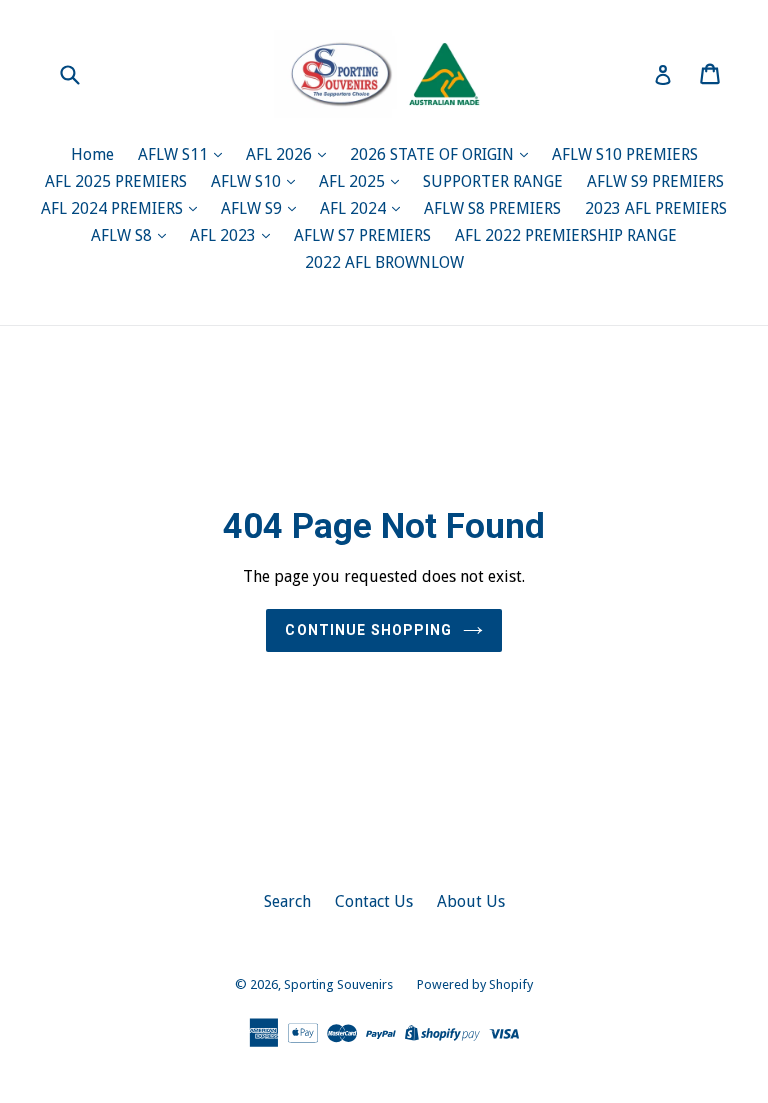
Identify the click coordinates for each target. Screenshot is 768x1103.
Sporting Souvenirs (338, 984)
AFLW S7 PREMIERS (362, 235)
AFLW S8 (123, 235)
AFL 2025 (354, 181)
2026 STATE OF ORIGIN (434, 154)
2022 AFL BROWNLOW (384, 262)
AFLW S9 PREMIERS (655, 181)
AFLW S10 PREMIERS (625, 154)
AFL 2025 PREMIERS (116, 181)
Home (92, 154)
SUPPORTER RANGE (493, 181)
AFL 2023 (225, 235)
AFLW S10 (248, 181)
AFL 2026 (281, 154)
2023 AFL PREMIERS (656, 208)
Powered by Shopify (475, 984)
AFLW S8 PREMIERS (492, 208)
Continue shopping (368, 630)
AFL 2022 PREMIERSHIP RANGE (566, 235)
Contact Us (374, 901)
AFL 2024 (355, 208)
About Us (471, 901)
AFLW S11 (175, 154)
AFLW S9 (253, 208)
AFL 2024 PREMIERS (114, 208)
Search (287, 901)
